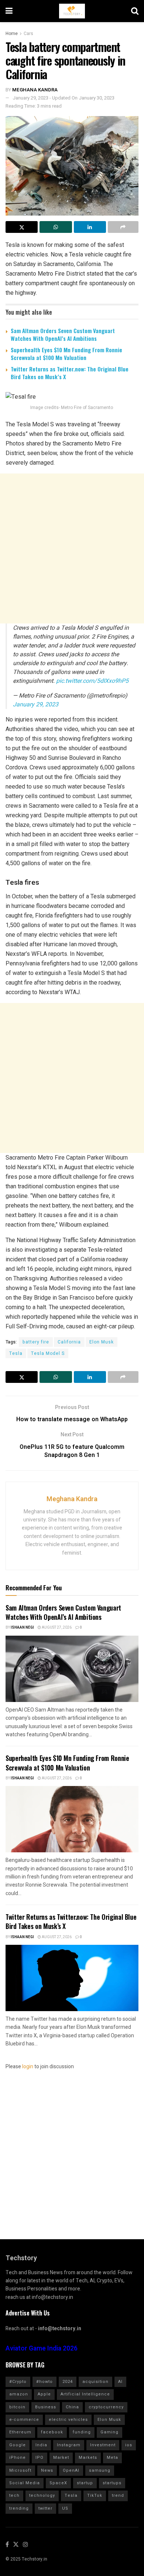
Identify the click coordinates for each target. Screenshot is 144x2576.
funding (82, 2432)
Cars (28, 34)
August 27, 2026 (56, 1628)
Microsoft (20, 2470)
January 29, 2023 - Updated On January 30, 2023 (64, 98)
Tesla (16, 1353)
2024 (68, 2382)
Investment (103, 2445)
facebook (52, 2432)
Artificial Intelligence (85, 2394)
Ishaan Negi (22, 1628)
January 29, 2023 (36, 705)
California (69, 1342)
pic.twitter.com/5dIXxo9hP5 (92, 681)
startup (85, 2483)
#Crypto (18, 2382)
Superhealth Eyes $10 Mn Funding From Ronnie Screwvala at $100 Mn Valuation (66, 354)
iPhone (18, 2458)
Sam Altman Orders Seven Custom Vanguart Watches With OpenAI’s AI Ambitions (63, 334)
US (65, 2508)
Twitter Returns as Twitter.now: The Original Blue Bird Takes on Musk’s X (70, 373)
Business (46, 2407)
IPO (40, 2458)
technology (42, 2495)
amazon (19, 2394)
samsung (100, 2470)
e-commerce (24, 2420)
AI (120, 2382)
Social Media (25, 2483)
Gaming (109, 2432)
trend (118, 2495)
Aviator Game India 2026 (42, 2348)
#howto (44, 2382)
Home (12, 34)
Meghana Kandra (35, 90)
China (72, 2407)
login (28, 2067)
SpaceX (58, 2483)
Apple (44, 2394)
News (47, 2470)
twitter (45, 2508)
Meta (112, 2458)
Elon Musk (102, 1342)
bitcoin (17, 2407)
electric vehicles (68, 2420)
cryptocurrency (106, 2407)
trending (19, 2508)
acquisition (95, 2382)
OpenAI (71, 2470)
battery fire (36, 1342)
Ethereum (20, 2432)
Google (18, 2445)
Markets (88, 2458)
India (41, 2445)
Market (61, 2458)
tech (14, 2495)
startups (112, 2483)
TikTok (95, 2495)
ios (129, 2445)
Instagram (69, 2445)
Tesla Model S (48, 1353)
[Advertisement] (72, 548)
